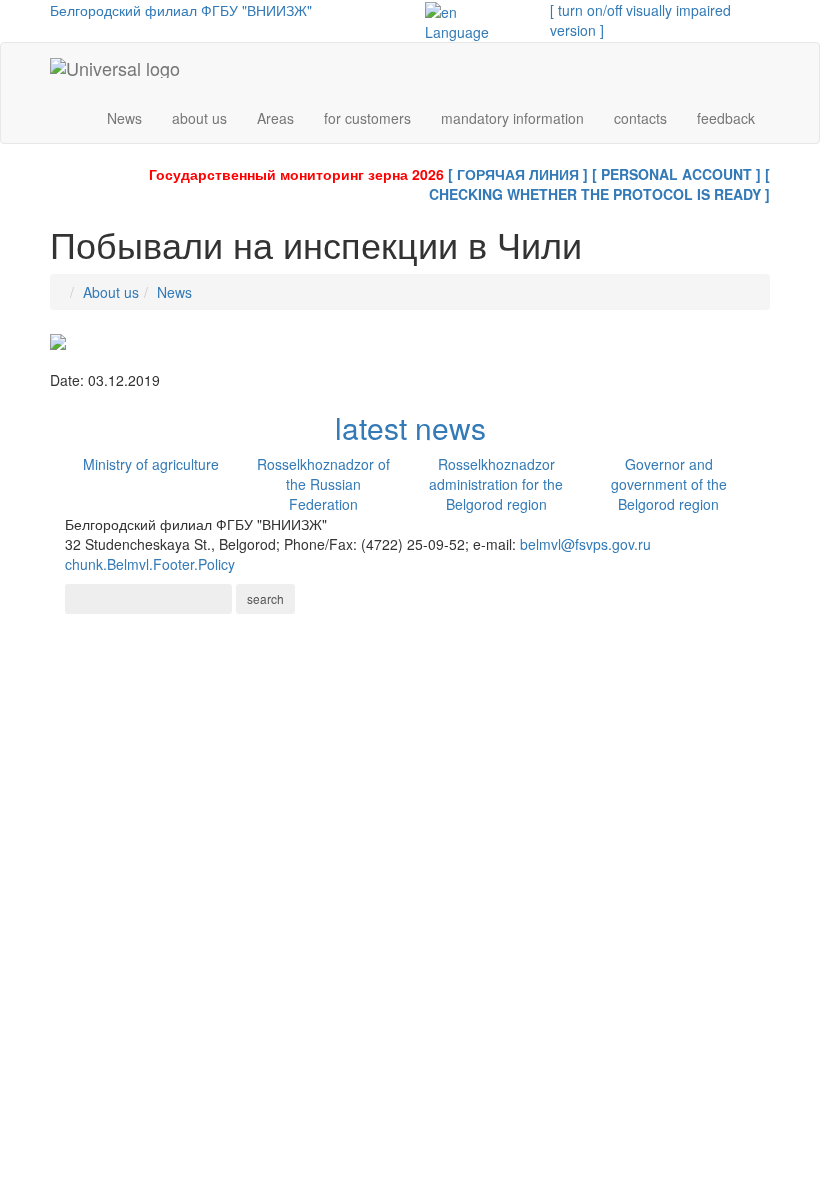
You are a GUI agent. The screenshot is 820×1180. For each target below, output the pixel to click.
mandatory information (512, 118)
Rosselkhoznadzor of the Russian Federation (323, 484)
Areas (275, 118)
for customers (367, 118)
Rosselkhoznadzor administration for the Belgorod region (496, 484)
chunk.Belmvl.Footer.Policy (150, 564)
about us (199, 118)
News (124, 118)
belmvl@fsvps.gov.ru (585, 544)
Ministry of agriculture (151, 464)
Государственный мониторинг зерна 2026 (296, 174)
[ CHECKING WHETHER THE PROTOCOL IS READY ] (599, 184)
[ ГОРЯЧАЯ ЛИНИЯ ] (518, 174)
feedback (726, 118)
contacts (640, 118)
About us (111, 292)
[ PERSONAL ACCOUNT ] (676, 174)
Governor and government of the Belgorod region (669, 484)
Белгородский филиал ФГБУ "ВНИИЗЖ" (181, 10)
